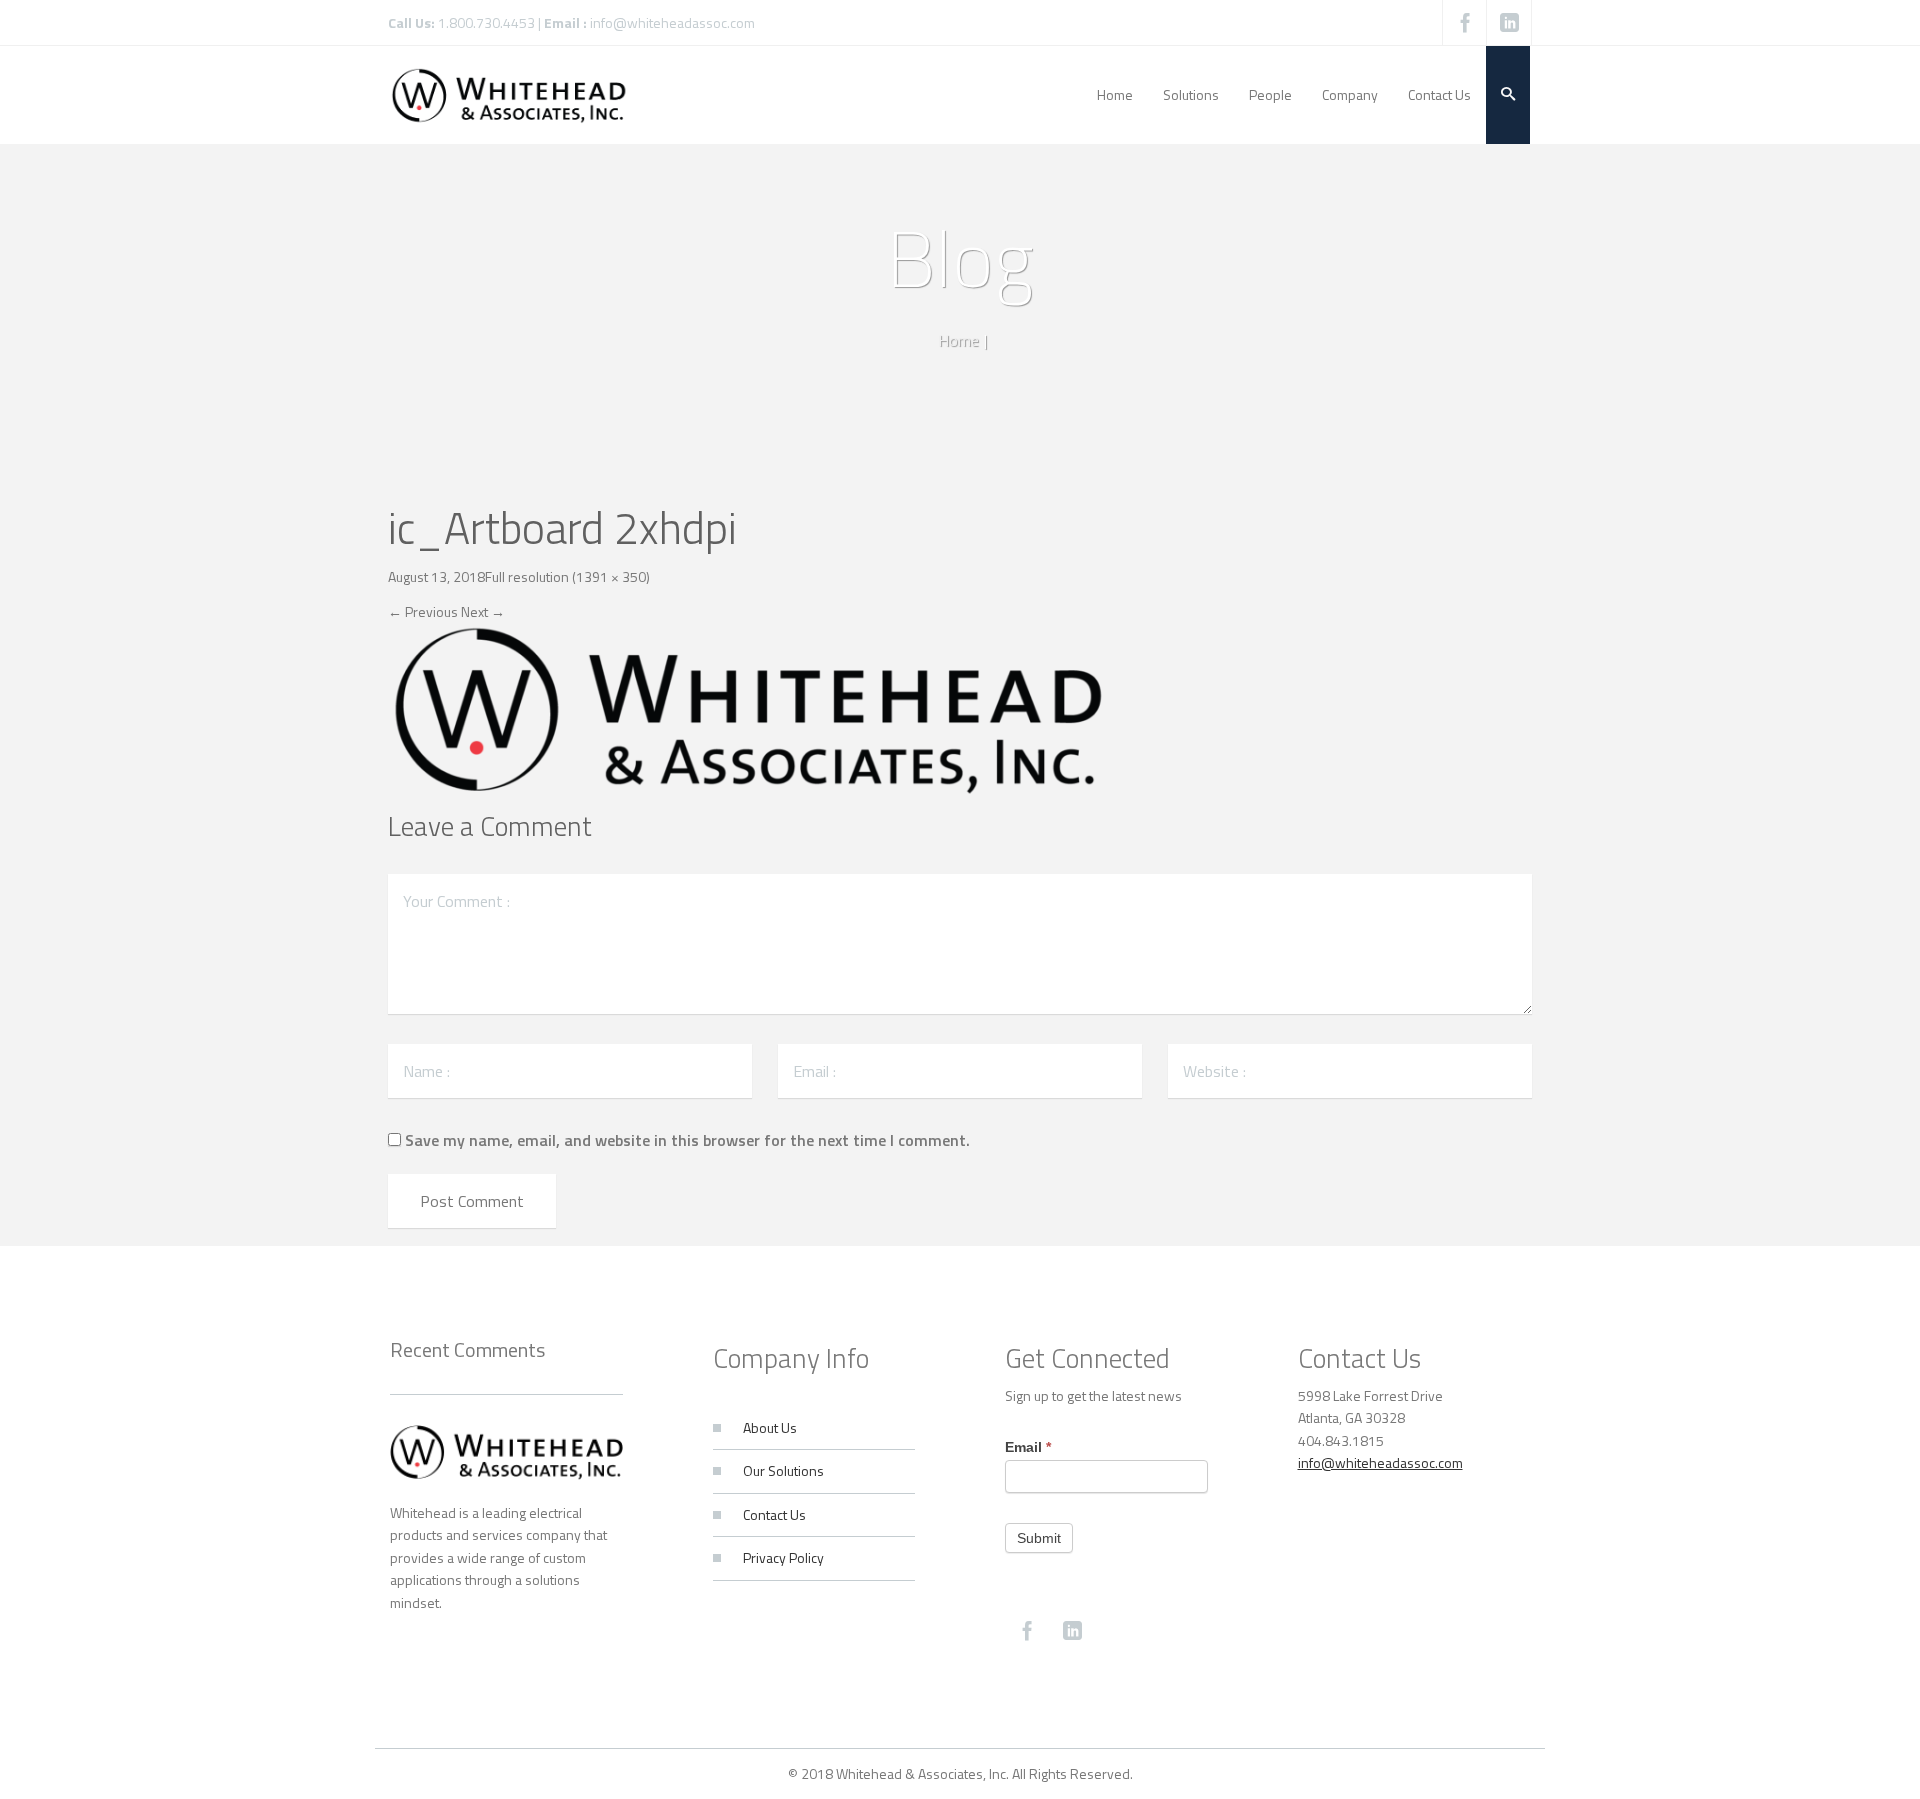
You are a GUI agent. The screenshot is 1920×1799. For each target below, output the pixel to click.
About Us (770, 1427)
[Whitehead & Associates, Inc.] (509, 94)
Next (483, 611)
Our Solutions (783, 1470)
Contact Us (774, 1514)
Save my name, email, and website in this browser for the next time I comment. (687, 1140)
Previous (423, 611)
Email (1028, 1447)
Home (958, 340)
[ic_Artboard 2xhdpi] (750, 710)
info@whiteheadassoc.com (672, 22)
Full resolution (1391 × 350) (567, 576)
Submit (1039, 1538)
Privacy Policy (783, 1557)
